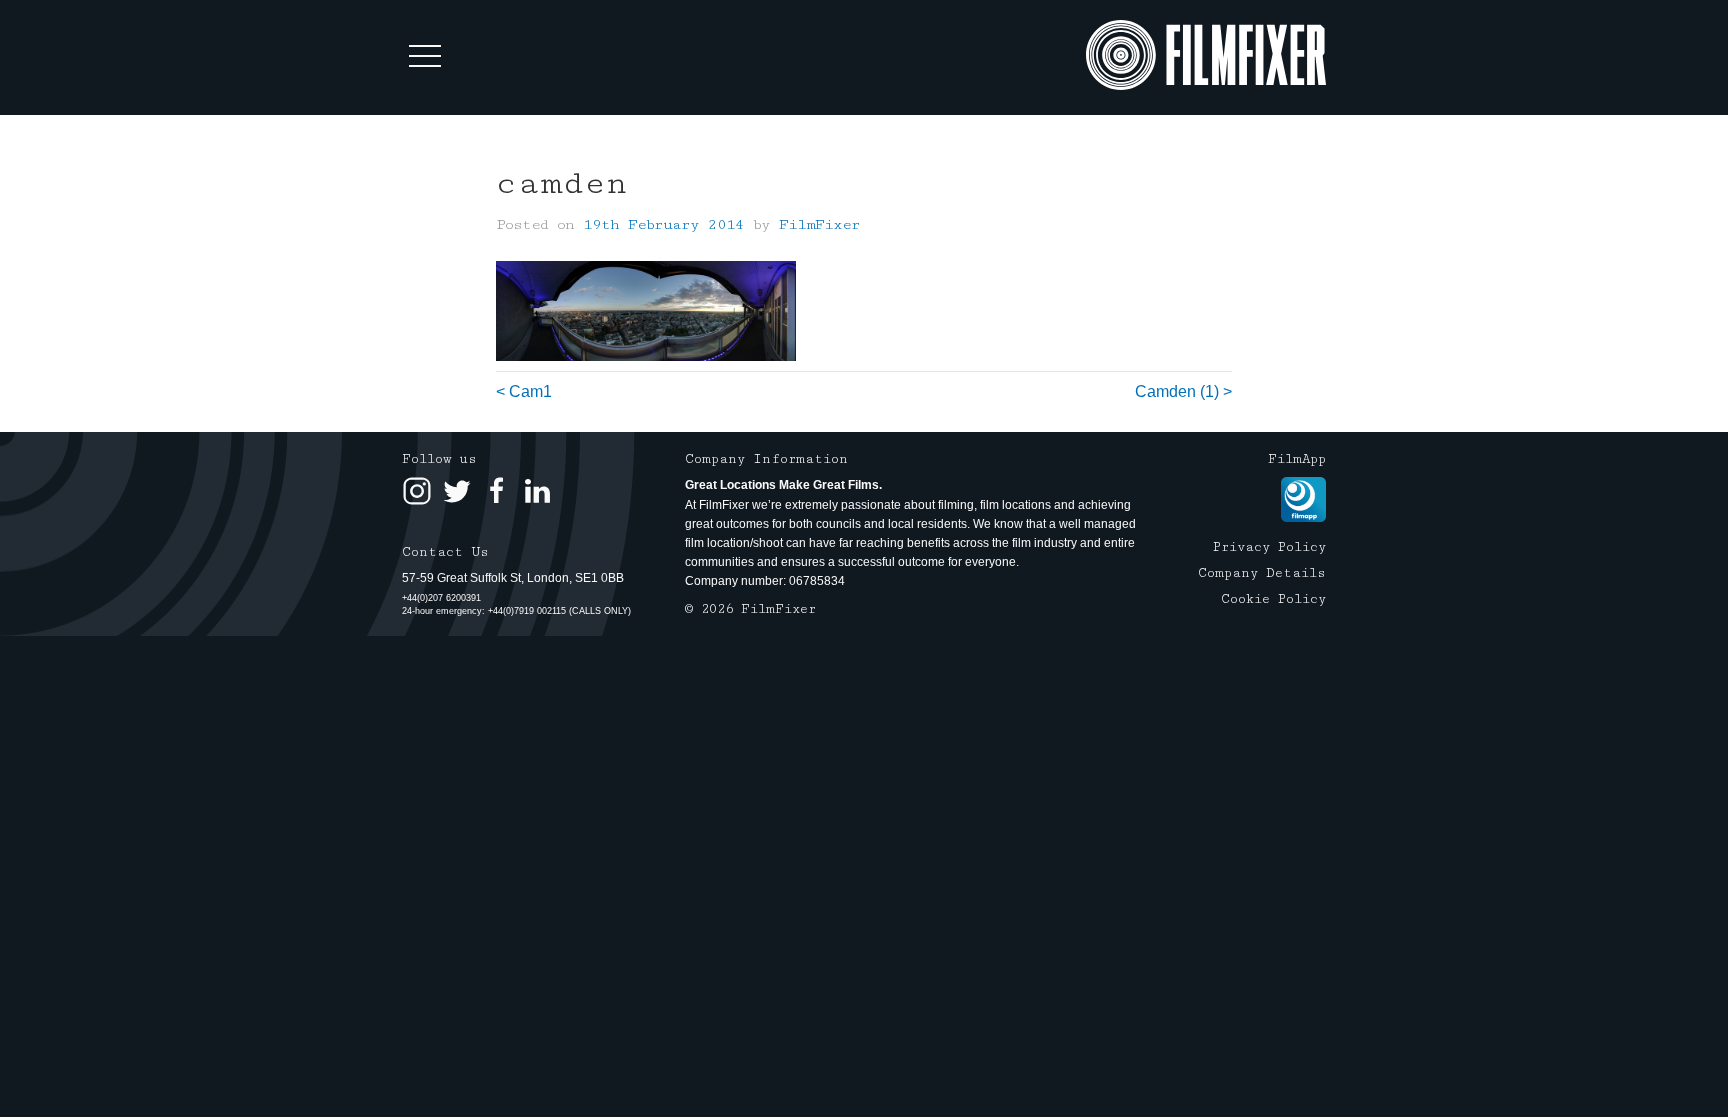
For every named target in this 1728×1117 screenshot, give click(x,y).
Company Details (1262, 573)
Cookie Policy (1273, 599)
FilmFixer (819, 224)
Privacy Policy (1269, 547)
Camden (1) (1177, 391)
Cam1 (530, 391)
